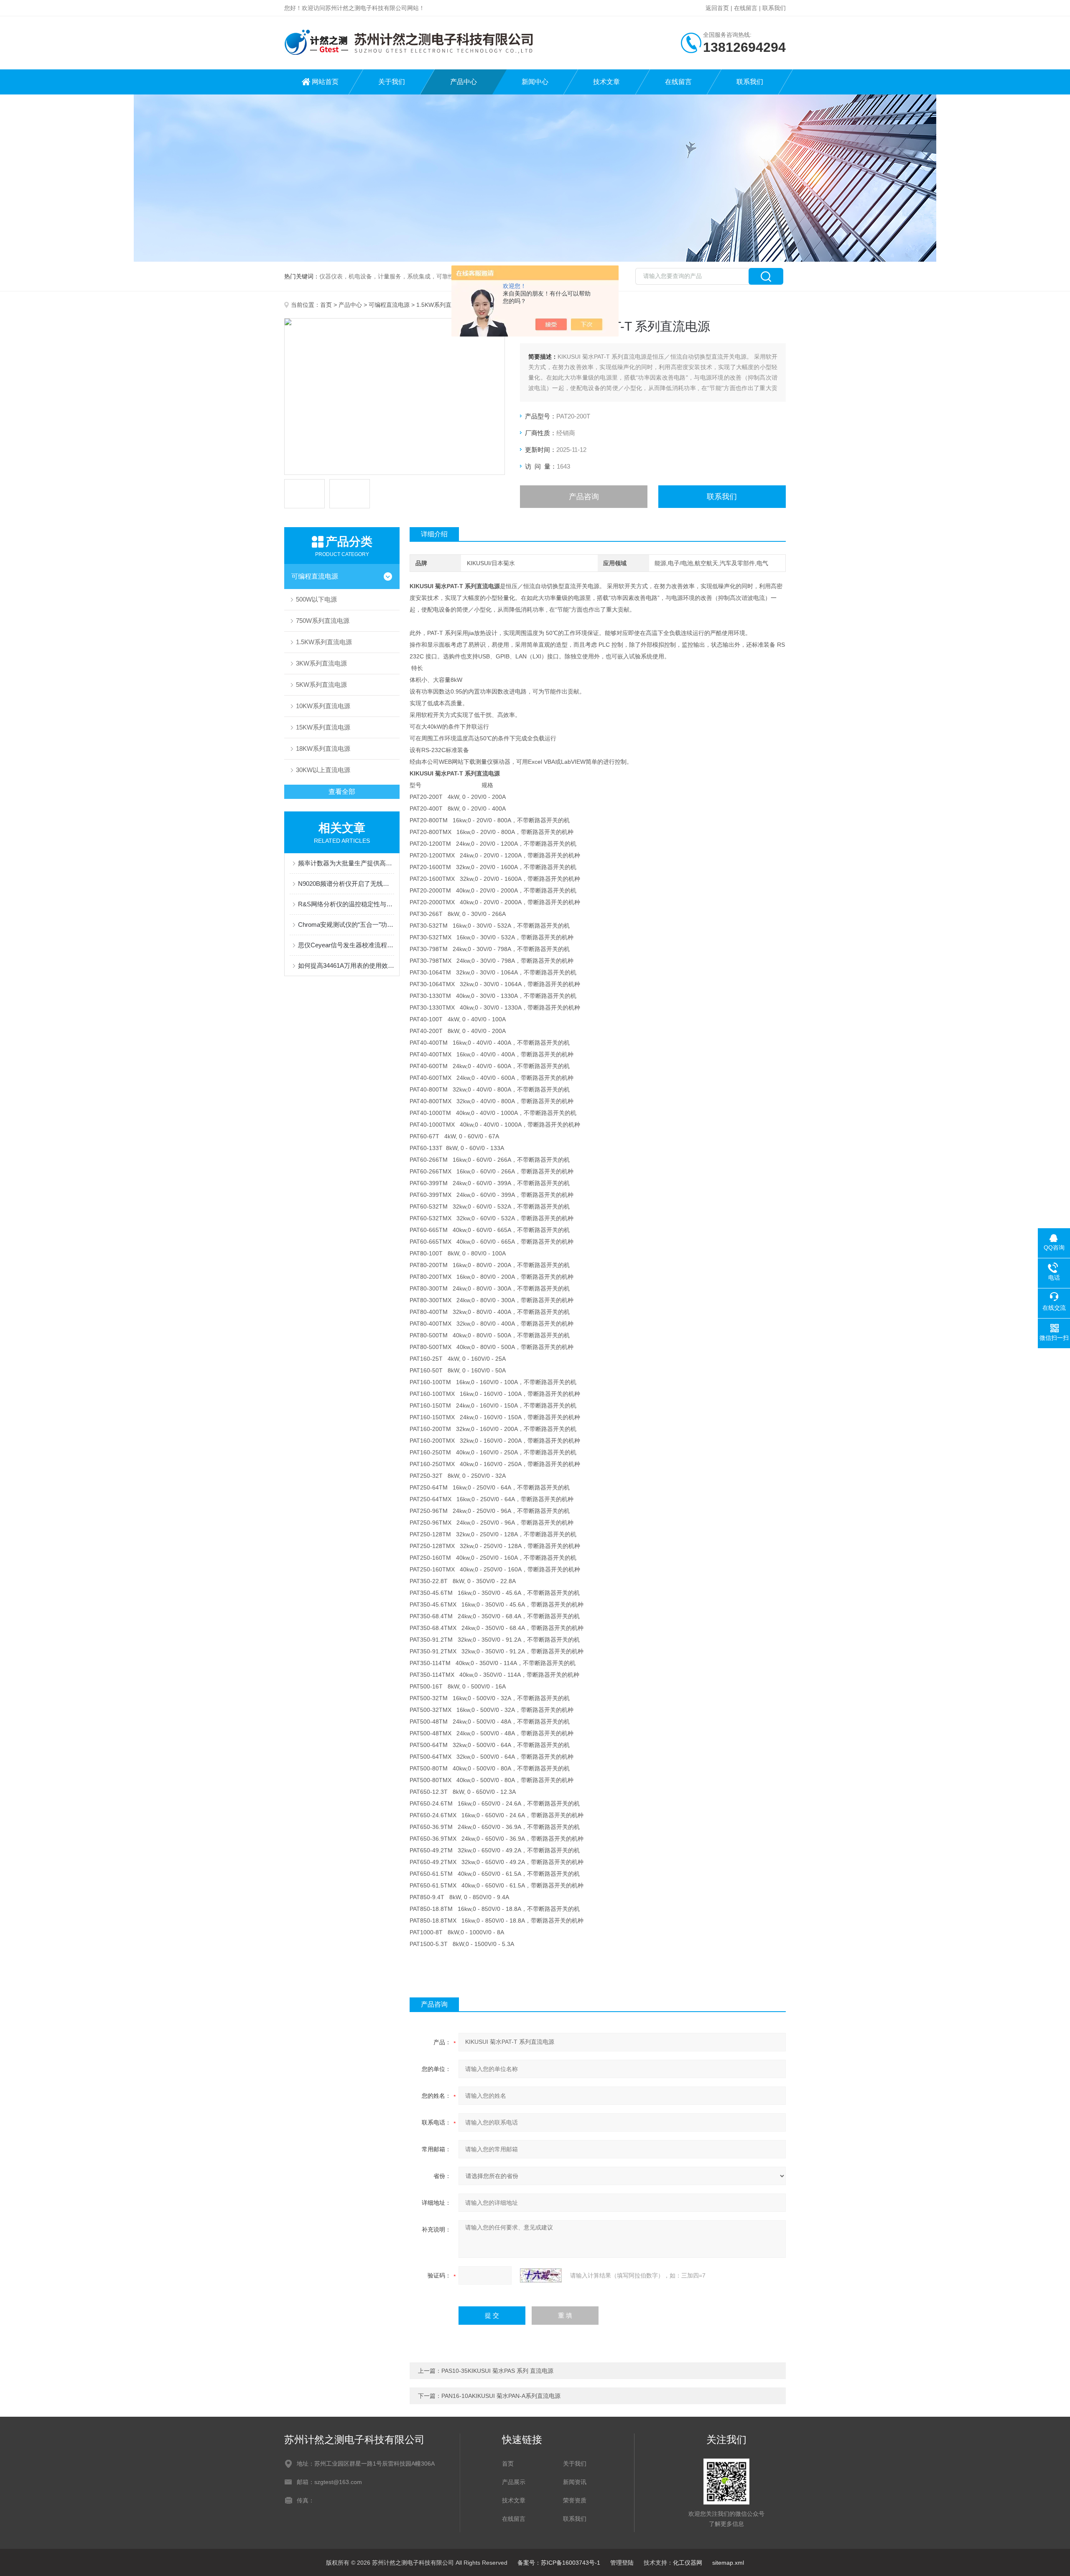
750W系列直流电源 (323, 621)
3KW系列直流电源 (321, 663)
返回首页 (717, 8)
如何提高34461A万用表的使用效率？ (346, 965)
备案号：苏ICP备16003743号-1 (559, 2563)
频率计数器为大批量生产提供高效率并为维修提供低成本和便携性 (346, 863)
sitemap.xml (728, 2563)
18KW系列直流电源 (323, 749)
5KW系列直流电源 (321, 685)
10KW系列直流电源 (323, 706)
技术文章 (606, 82)
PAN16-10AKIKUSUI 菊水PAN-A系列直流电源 (501, 2396)
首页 (326, 305)
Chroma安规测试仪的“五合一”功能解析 (346, 925)
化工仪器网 (688, 2563)
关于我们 (392, 82)
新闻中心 (535, 82)
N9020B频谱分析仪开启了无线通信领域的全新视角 (346, 884)
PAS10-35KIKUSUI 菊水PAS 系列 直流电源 (497, 2371)
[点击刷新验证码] (541, 2275)
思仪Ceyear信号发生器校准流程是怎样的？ (346, 945)
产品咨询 (584, 497)
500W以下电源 (316, 599)
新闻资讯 (575, 2482)
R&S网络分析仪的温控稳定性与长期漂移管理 (346, 904)
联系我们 (774, 8)
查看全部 (342, 792)
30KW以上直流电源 (323, 770)
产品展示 (514, 2482)
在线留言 (746, 8)
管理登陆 (622, 2563)
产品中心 (464, 82)
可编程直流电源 (389, 305)
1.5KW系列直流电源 (443, 305)
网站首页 (325, 82)
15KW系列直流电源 (323, 727)
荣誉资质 (575, 2500)
